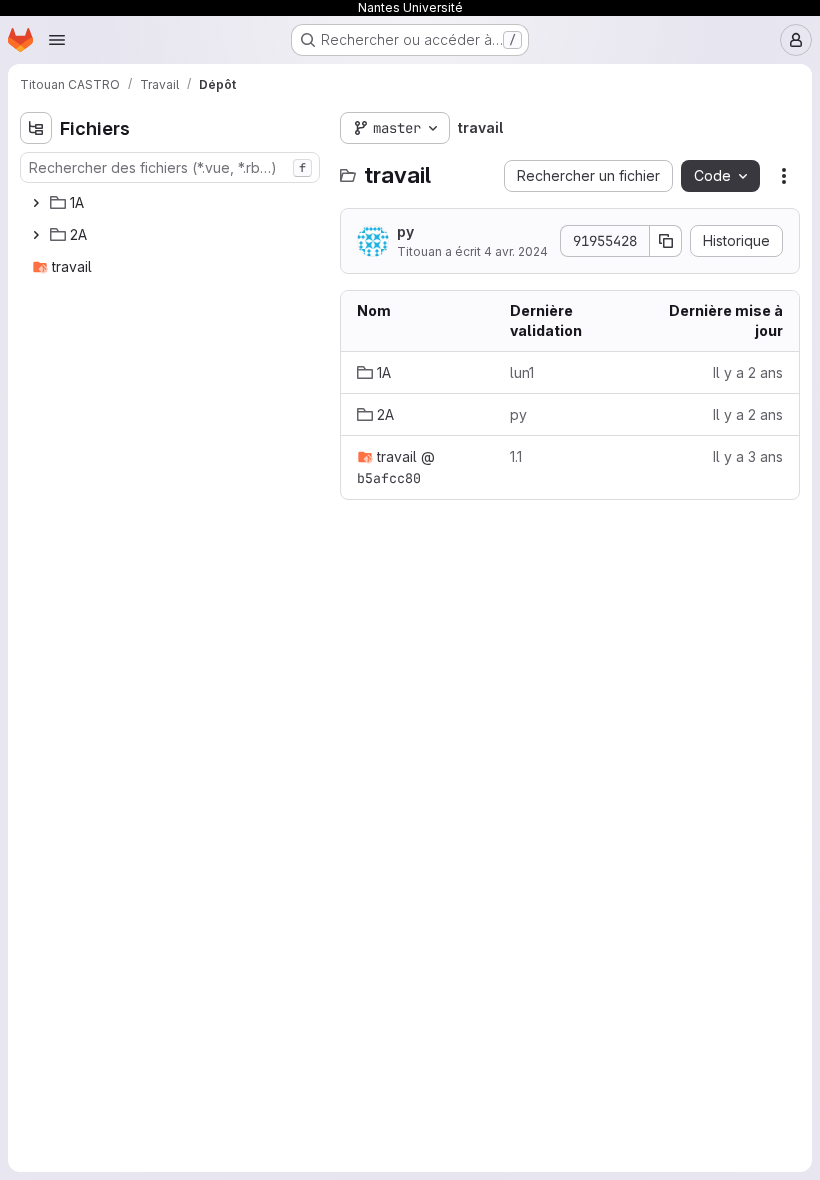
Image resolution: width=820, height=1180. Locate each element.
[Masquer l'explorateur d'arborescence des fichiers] (36, 128)
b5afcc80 (389, 478)
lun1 (522, 372)
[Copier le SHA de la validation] (666, 241)
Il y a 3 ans (748, 456)
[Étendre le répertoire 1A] (36, 203)
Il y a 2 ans (748, 372)
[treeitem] (172, 203)
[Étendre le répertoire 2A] (36, 235)
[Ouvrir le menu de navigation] (57, 40)
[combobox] (170, 167)
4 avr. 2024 (516, 251)
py (405, 231)
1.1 (516, 456)
